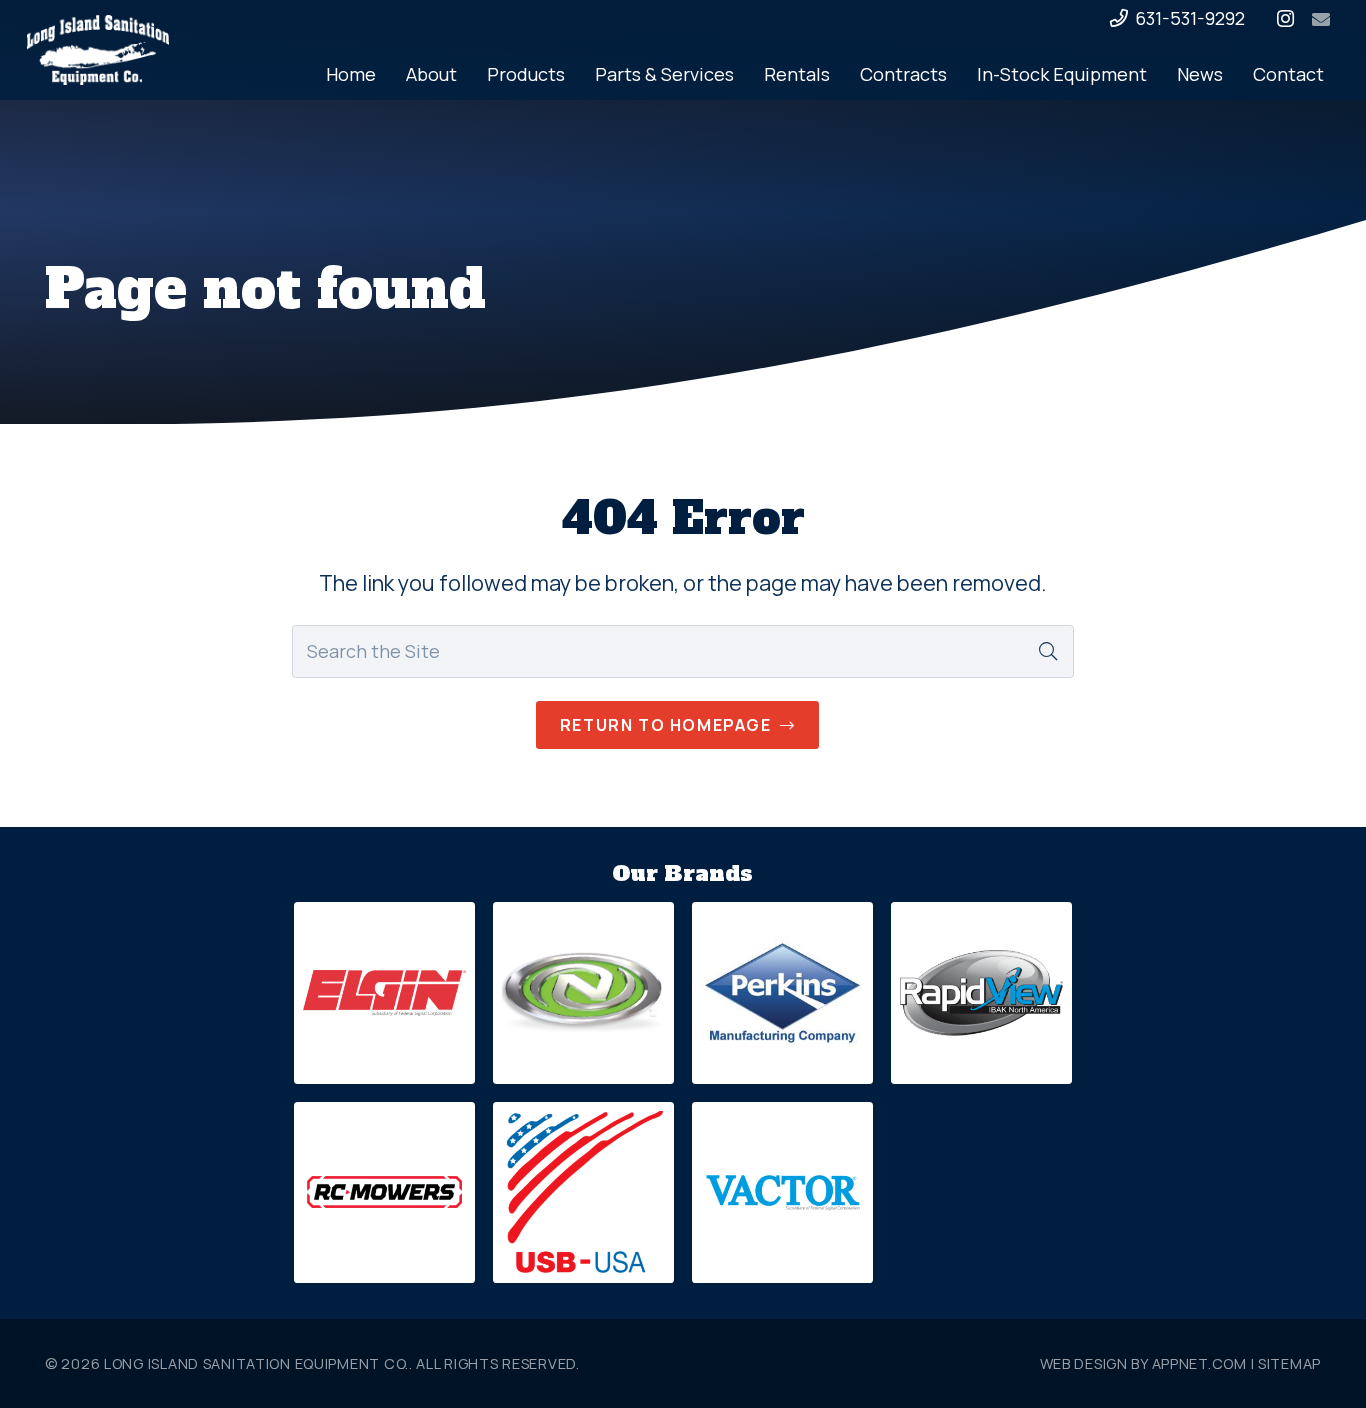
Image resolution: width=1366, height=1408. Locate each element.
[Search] (1048, 651)
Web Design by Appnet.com (1143, 1363)
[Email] (1321, 19)
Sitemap (1289, 1363)
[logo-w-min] (98, 50)
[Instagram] (1285, 19)
